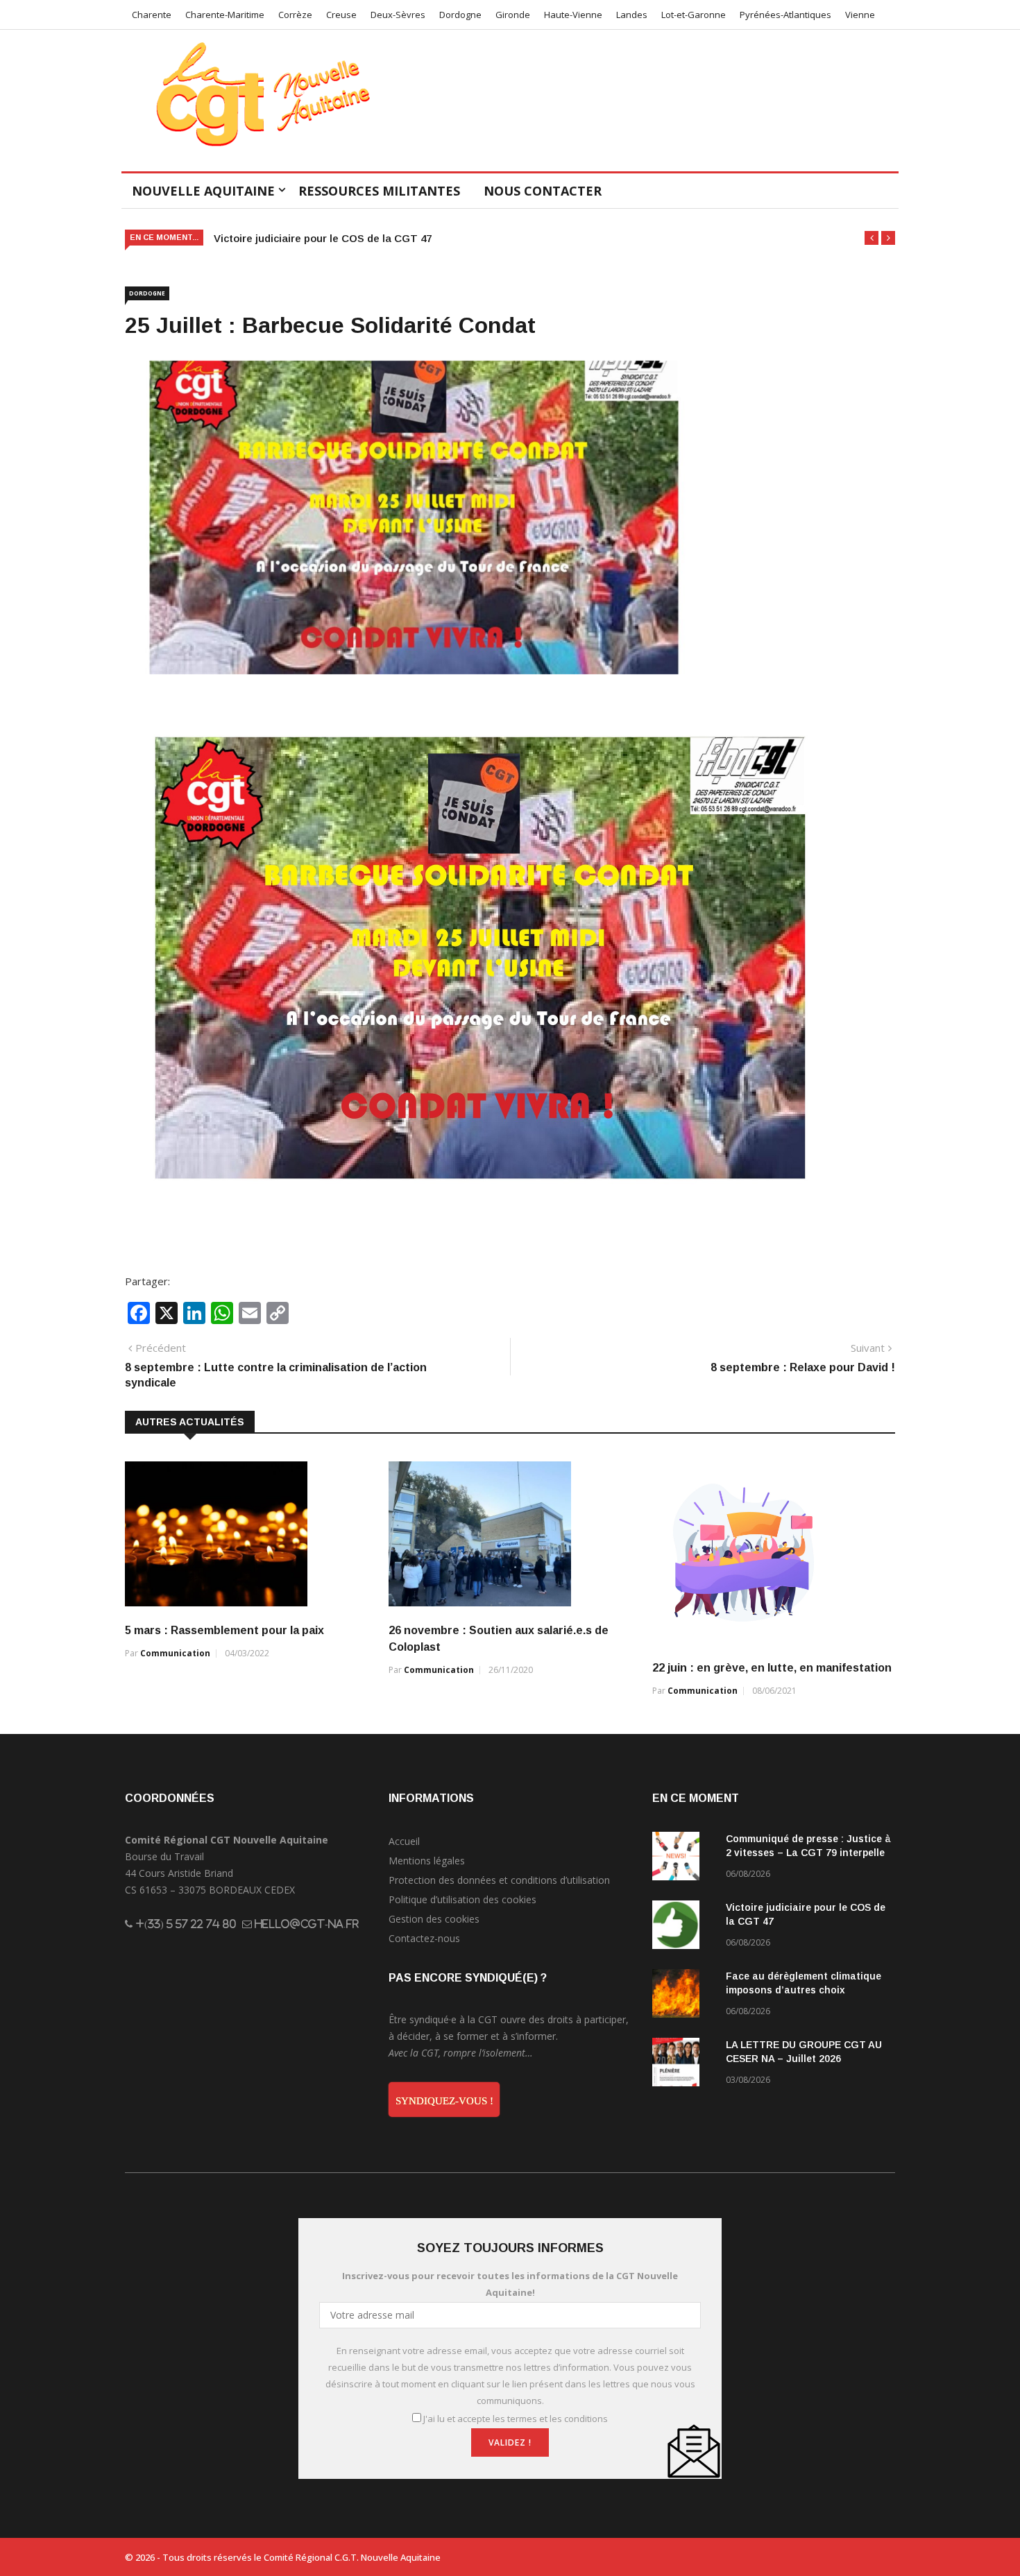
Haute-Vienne (573, 15)
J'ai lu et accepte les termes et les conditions (516, 2419)
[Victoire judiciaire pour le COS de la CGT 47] (683, 1927)
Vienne (860, 15)
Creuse (341, 15)
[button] (872, 238)
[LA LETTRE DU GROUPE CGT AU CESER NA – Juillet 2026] (683, 2064)
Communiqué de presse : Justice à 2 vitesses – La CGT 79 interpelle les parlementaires (808, 1853)
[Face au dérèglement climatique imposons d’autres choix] (683, 1996)
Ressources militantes (379, 191)
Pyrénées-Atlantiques (785, 15)
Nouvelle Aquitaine (203, 191)
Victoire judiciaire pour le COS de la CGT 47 (323, 238)
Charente (152, 15)
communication (175, 1653)
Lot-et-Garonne (694, 15)
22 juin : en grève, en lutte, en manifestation (772, 1668)
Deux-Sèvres (398, 15)
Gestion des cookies (434, 1919)
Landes (632, 15)
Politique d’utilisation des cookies (462, 1899)
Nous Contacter (543, 191)
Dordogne (460, 15)
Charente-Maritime (225, 15)
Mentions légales (427, 1861)
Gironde (513, 15)
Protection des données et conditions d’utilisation (499, 1880)
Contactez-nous (424, 1938)
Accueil (404, 1841)
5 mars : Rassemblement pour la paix (224, 1630)
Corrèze (295, 15)
